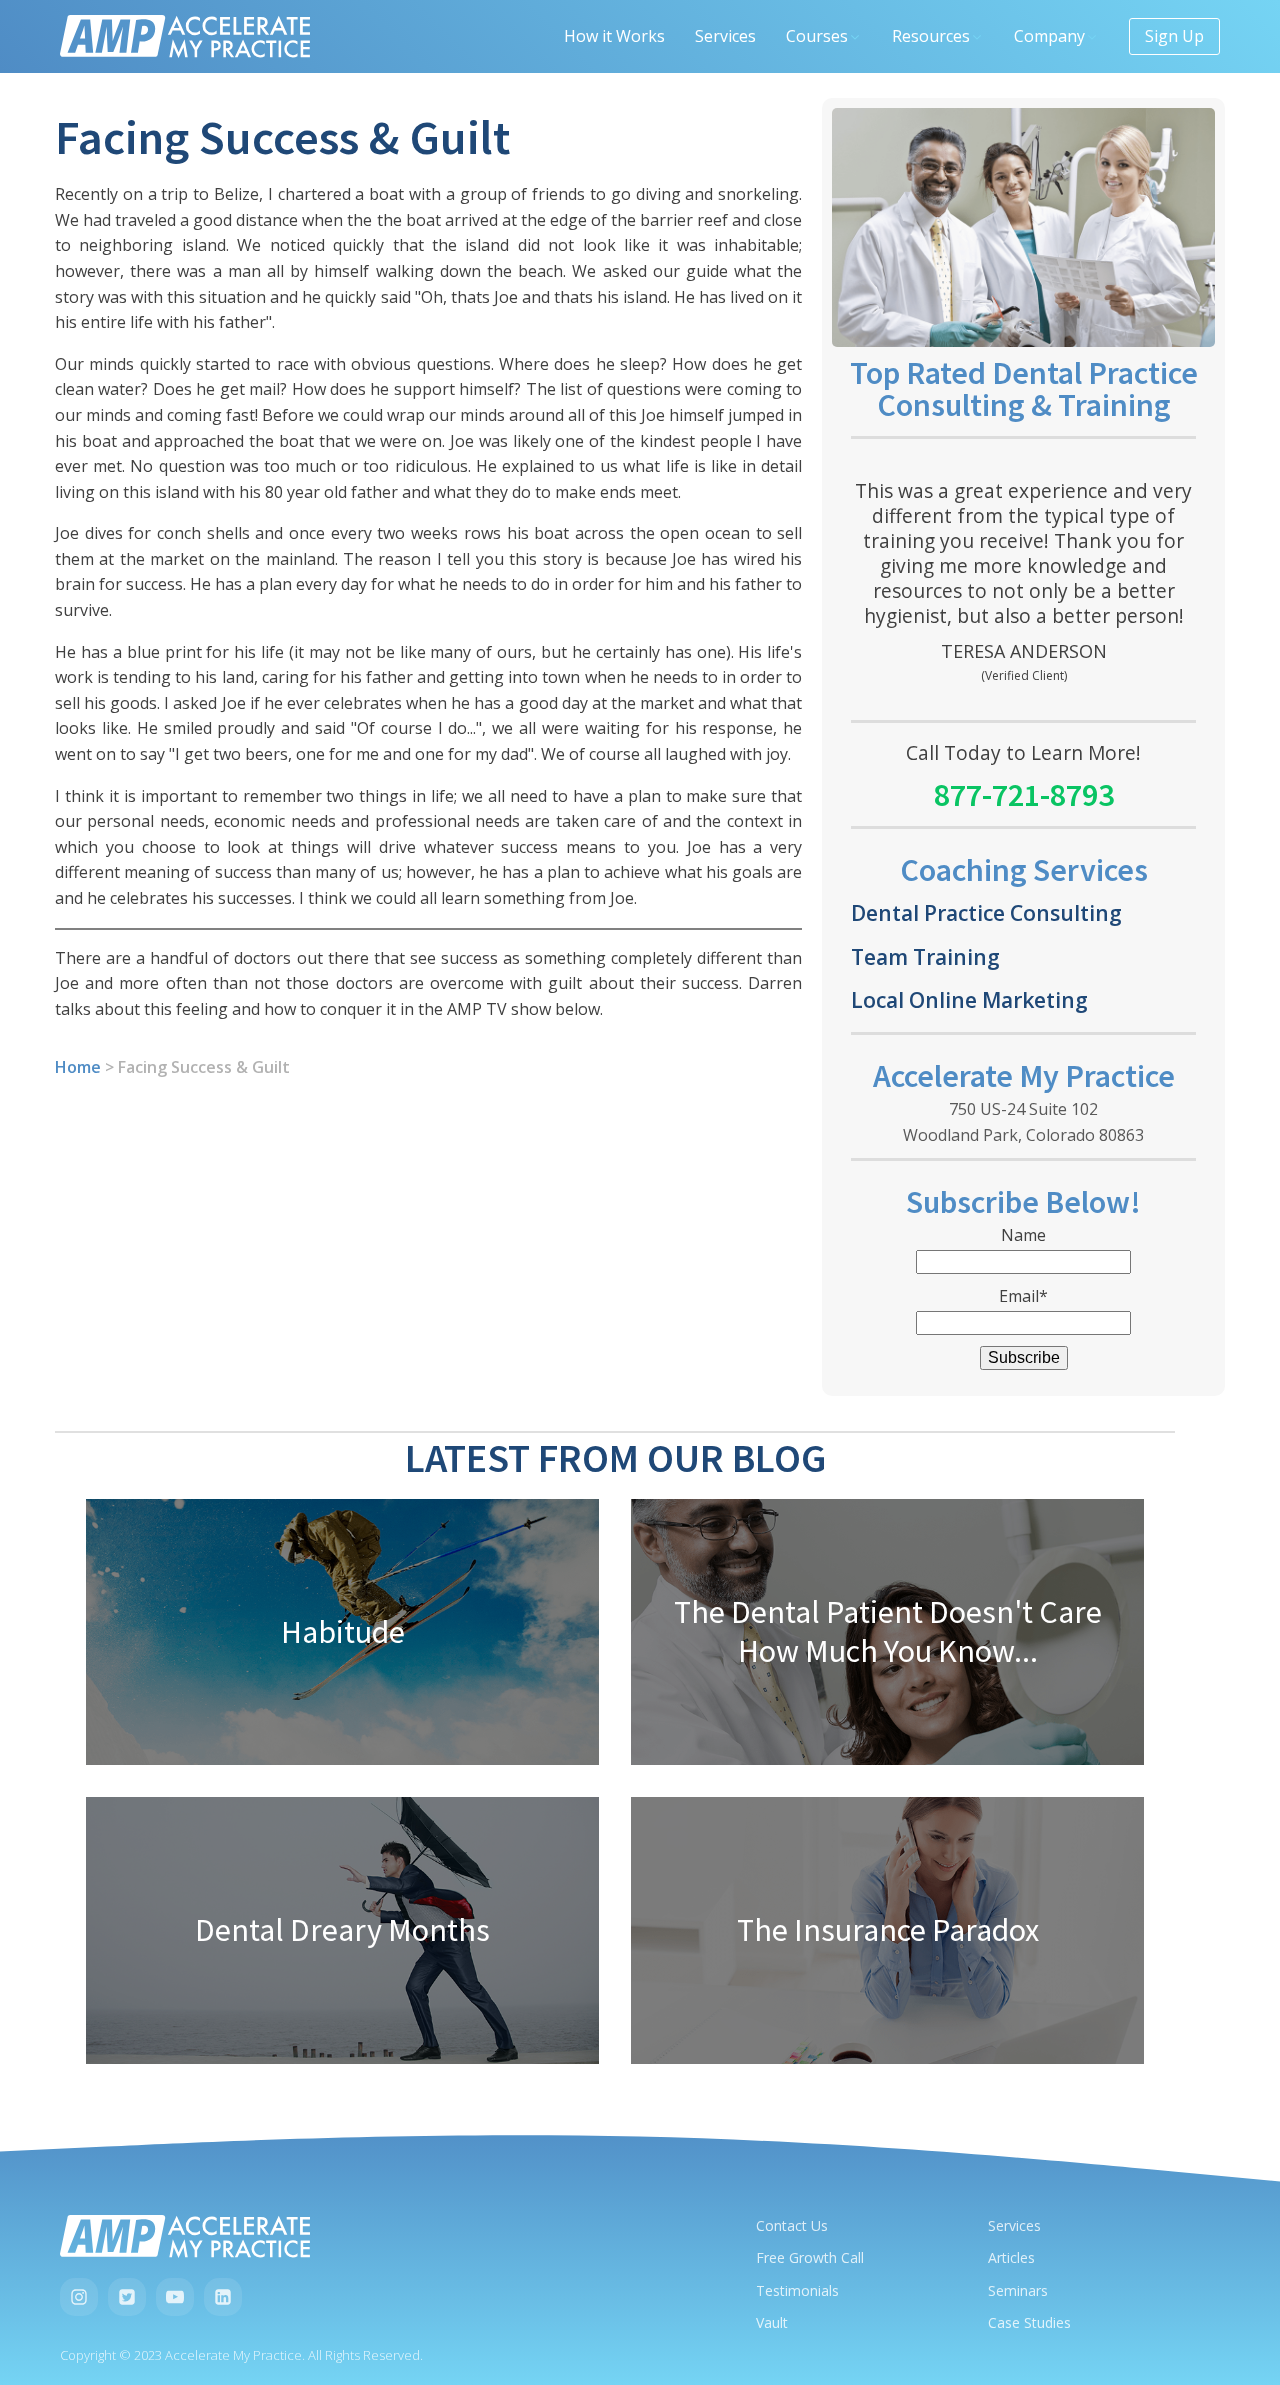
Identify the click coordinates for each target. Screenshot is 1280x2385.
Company (1049, 36)
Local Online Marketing (969, 999)
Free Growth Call (810, 2257)
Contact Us (792, 2225)
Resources (931, 36)
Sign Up (1174, 36)
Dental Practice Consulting (986, 912)
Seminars (1018, 2290)
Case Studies (1029, 2322)
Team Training (925, 956)
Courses (817, 36)
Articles (1011, 2257)
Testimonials (797, 2290)
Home (78, 1067)
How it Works (614, 36)
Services (725, 36)
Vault (772, 2322)
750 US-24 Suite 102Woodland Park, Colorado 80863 (1023, 1122)
